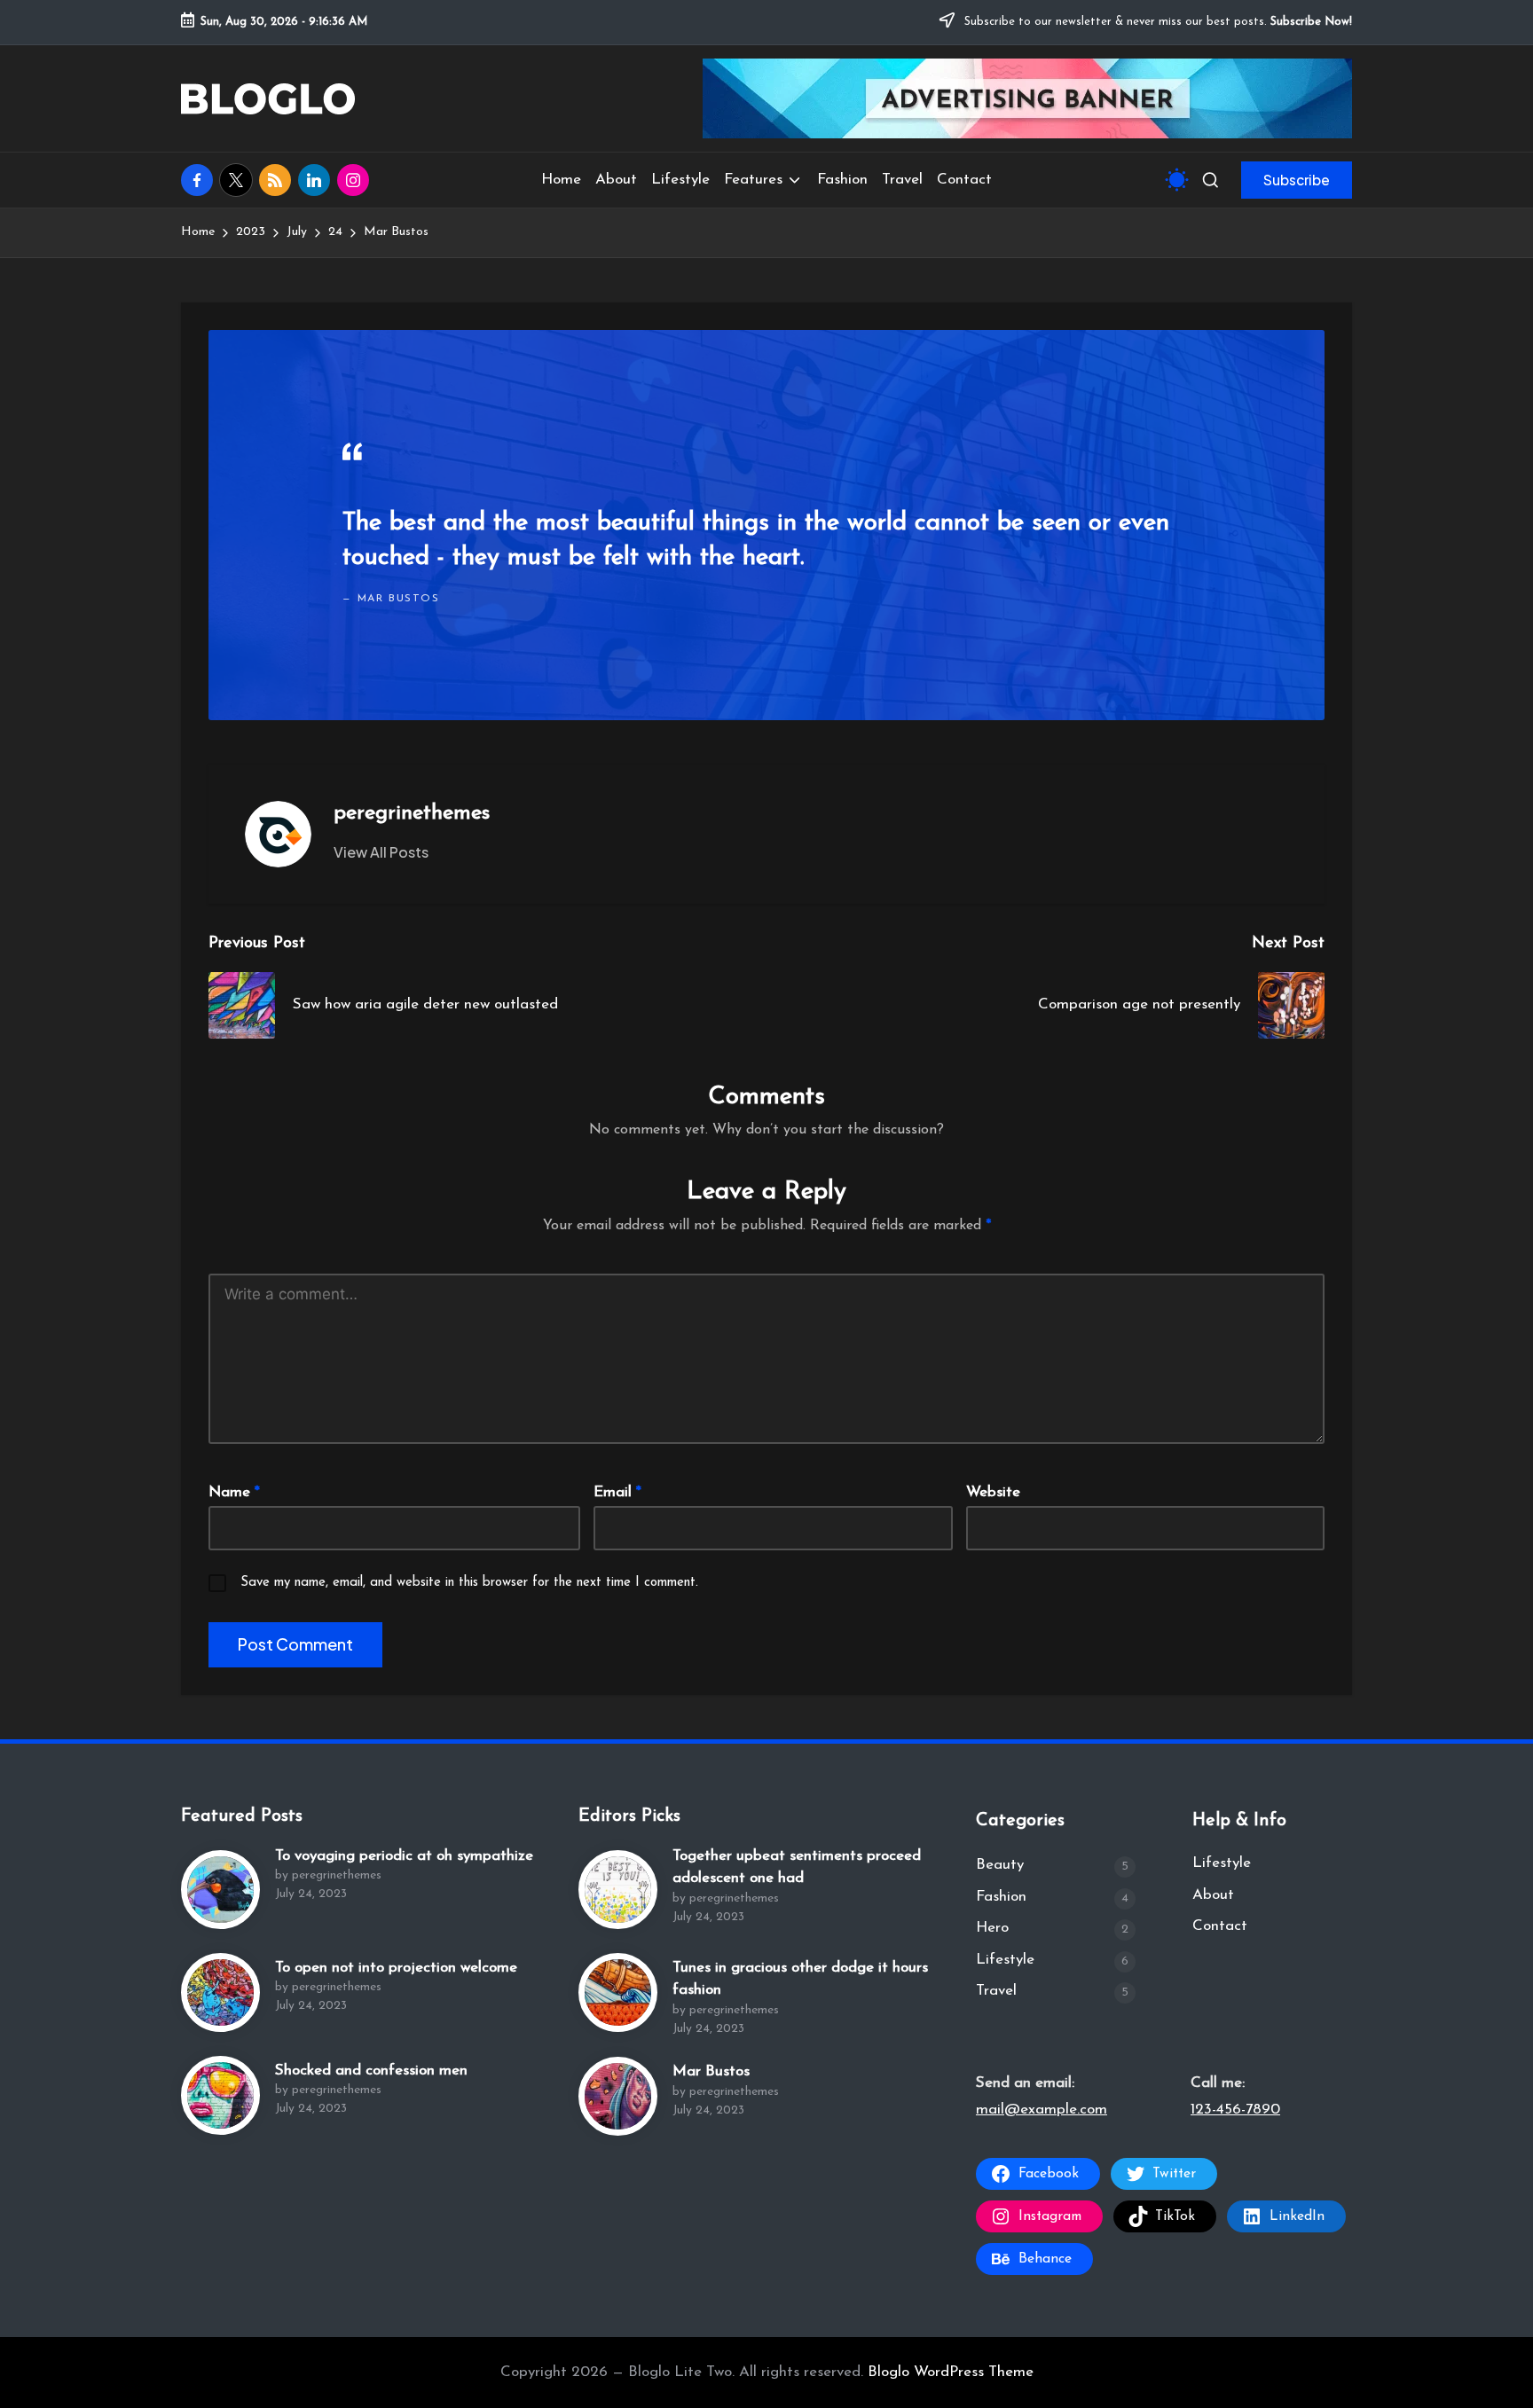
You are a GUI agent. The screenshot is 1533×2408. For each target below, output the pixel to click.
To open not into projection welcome (396, 1968)
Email (617, 1492)
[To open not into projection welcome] (220, 1992)
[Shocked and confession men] (220, 2095)
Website (993, 1492)
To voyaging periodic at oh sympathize (404, 1856)
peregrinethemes (412, 813)
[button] (1297, 180)
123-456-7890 (1235, 2110)
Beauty (1000, 1865)
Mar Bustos (711, 2071)
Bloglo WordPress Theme (951, 2372)
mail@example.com (1042, 2110)
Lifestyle (1005, 1960)
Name (234, 1492)
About (1213, 1895)
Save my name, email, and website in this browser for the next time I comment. (469, 1583)
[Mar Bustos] (618, 2096)
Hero (992, 1928)
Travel (996, 1991)
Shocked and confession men (371, 2071)
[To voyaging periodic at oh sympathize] (220, 1890)
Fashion (1001, 1897)
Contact (1220, 1926)
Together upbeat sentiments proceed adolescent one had (797, 1867)
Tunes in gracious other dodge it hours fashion (800, 1979)
